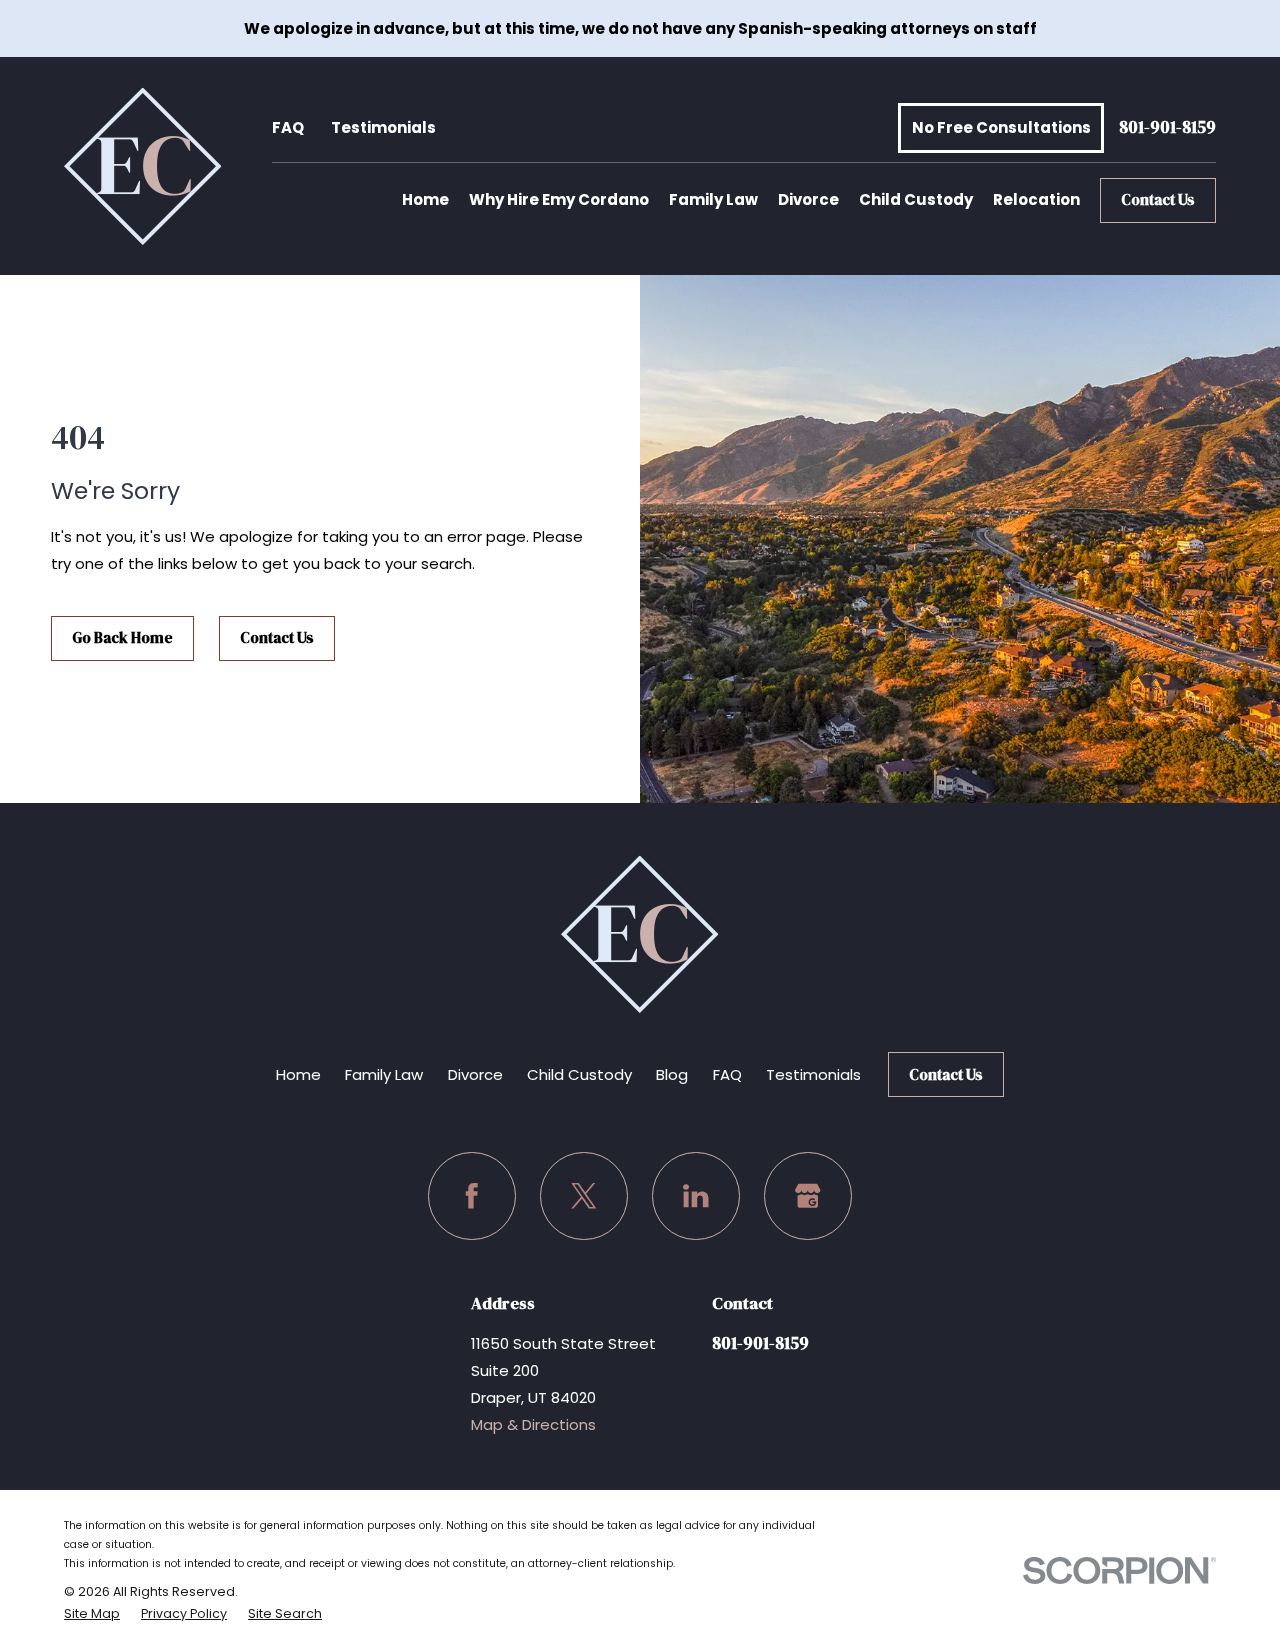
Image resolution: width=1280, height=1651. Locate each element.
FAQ (288, 127)
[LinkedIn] (696, 1196)
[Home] (143, 166)
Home (298, 1074)
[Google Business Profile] (808, 1196)
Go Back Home (122, 637)
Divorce (475, 1074)
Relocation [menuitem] (1036, 199)
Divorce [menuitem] (808, 199)
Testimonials (383, 127)
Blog (672, 1074)
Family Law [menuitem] (713, 199)
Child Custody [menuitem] (916, 199)
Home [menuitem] (425, 199)
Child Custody (579, 1074)
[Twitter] (584, 1196)
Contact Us (1158, 199)
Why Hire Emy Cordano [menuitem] (559, 199)
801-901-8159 (1167, 128)
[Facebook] (472, 1196)
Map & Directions (533, 1424)
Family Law (384, 1074)
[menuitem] (92, 1614)
